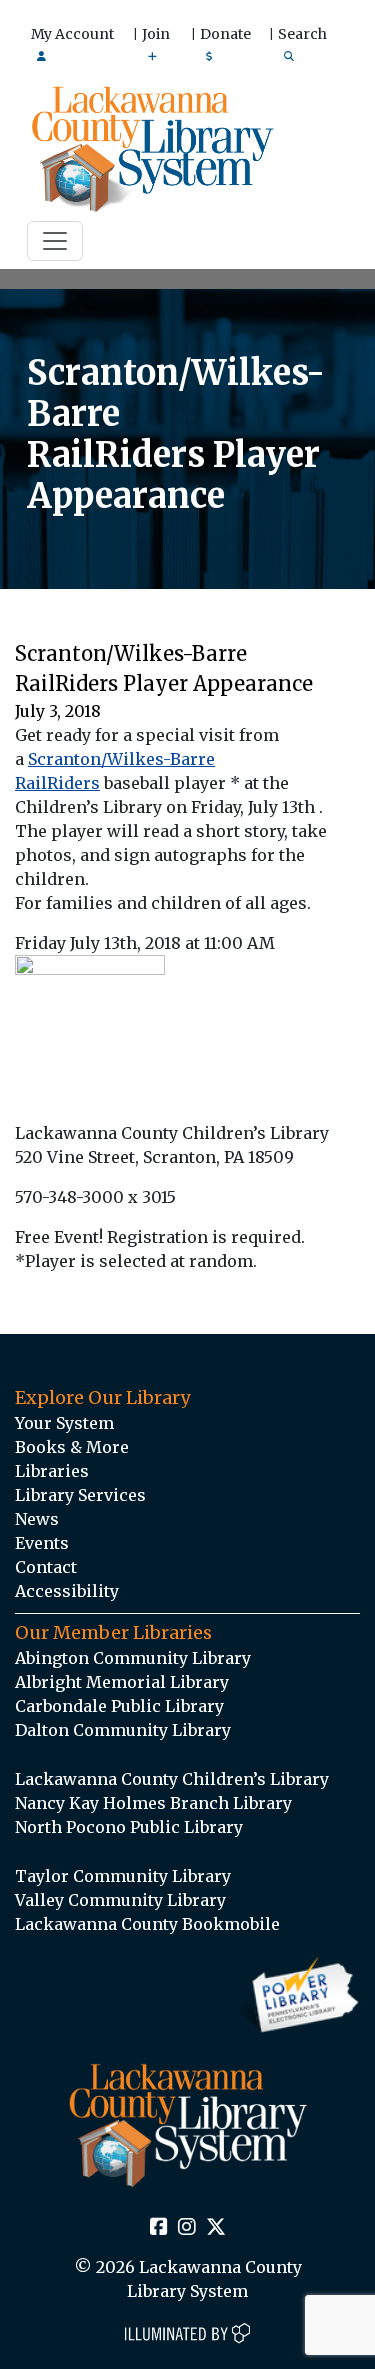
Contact (46, 1567)
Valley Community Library (120, 1900)
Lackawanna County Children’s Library (172, 1779)
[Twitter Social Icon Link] (216, 2228)
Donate (225, 34)
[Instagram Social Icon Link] (187, 2228)
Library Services (80, 1495)
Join (156, 34)
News (37, 1519)
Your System (64, 1423)
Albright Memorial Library (122, 1682)
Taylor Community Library (123, 1876)
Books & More (72, 1447)
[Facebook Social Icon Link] (159, 2228)
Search (302, 34)
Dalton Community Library (123, 1730)
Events (42, 1543)
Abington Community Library (133, 1658)
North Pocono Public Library (129, 1827)
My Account (72, 34)
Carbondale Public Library (119, 1706)
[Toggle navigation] (55, 241)
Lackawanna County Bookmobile (147, 1924)
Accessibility (67, 1591)
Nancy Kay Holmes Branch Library (153, 1803)
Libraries (52, 1471)
